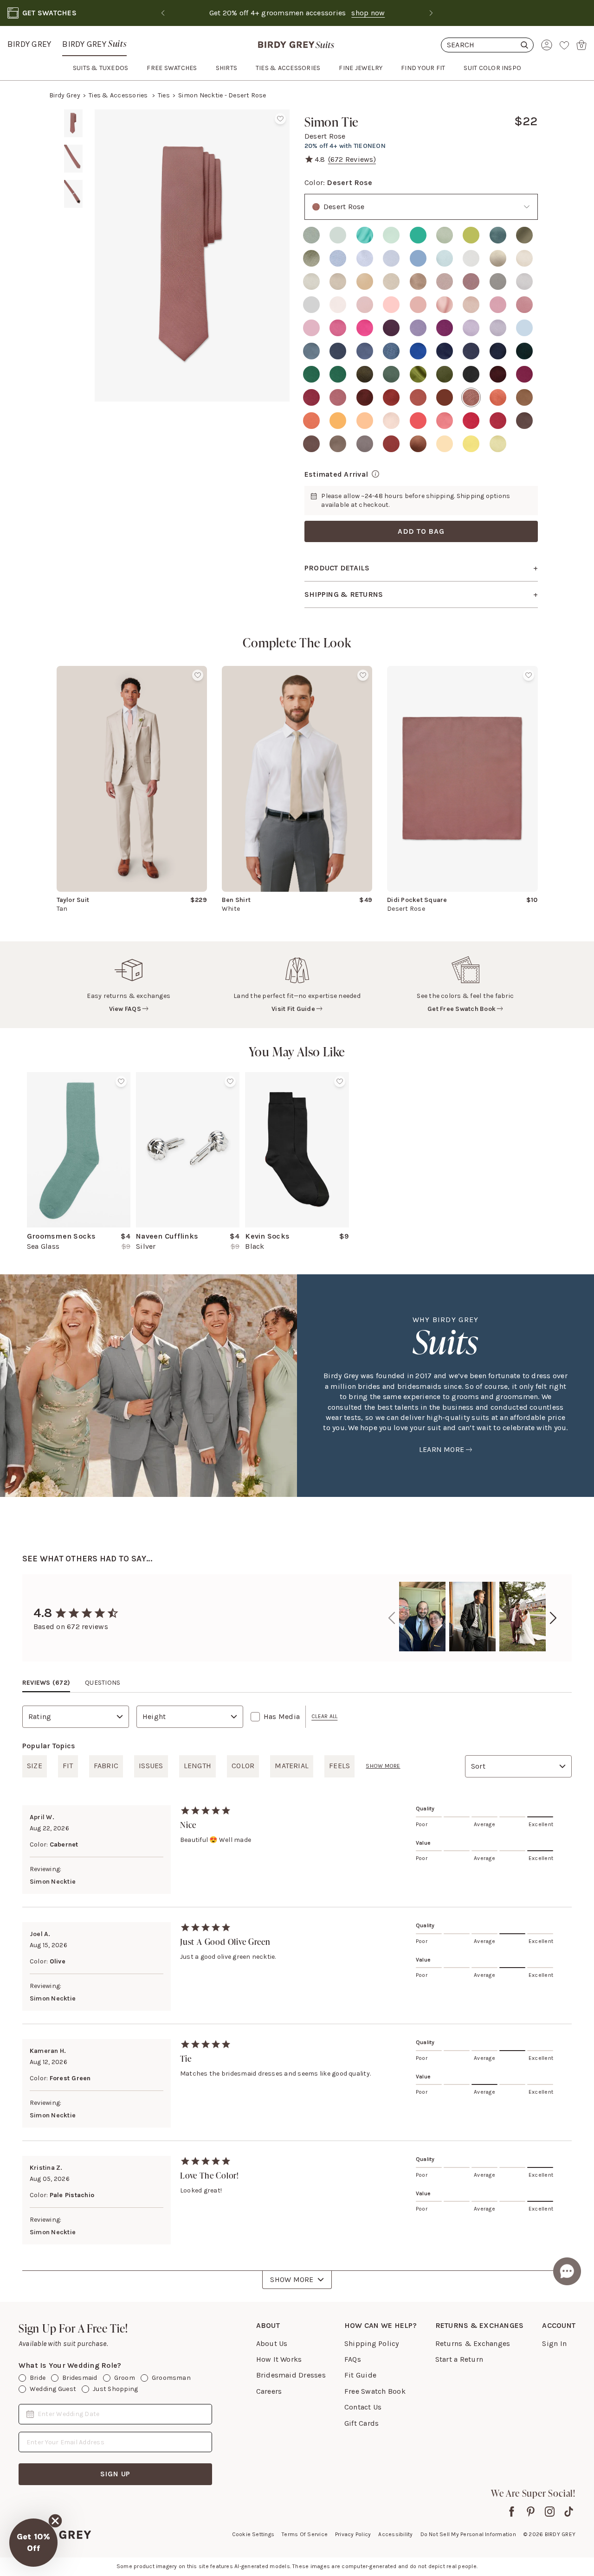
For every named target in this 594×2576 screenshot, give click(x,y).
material (292, 1766)
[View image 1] (73, 123)
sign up (116, 2474)
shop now (368, 13)
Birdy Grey (29, 44)
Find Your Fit (423, 68)
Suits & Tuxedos (101, 68)
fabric (106, 1766)
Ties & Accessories (119, 95)
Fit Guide (360, 2375)
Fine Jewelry (361, 68)
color (243, 1766)
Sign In (554, 2343)
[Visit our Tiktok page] (569, 2512)
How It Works (279, 2359)
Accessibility (395, 2534)
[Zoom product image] (192, 256)
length (197, 1766)
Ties (164, 95)
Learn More (442, 1449)
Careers (269, 2391)
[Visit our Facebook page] (512, 2512)
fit (68, 1766)
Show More (292, 2279)
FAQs (353, 2359)
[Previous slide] (163, 13)
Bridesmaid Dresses (291, 2375)
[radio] (311, 235)
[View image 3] (73, 194)
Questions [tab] (103, 1683)
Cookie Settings (253, 2534)
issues (151, 1766)
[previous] (392, 1618)
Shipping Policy (372, 2343)
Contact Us (363, 2407)
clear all (324, 1716)
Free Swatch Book (375, 2391)
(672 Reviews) (352, 159)
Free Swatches (172, 68)
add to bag (421, 531)
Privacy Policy (353, 2534)
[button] (33, 2543)
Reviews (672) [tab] (46, 1683)
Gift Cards (362, 2423)
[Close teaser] (55, 2521)
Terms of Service (305, 2534)
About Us (272, 2343)
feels (339, 1766)
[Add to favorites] (280, 119)
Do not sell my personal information (468, 2534)
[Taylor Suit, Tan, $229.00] (132, 779)
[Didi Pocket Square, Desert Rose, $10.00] (462, 779)
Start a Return (459, 2359)
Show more (383, 1766)
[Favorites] (564, 45)
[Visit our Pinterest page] (531, 2512)
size (35, 1766)
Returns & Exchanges (473, 2343)
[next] (553, 1618)
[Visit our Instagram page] (550, 2512)
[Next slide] (431, 13)
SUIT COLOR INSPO (492, 68)
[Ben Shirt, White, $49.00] (297, 779)
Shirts (226, 68)
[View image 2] (73, 159)
